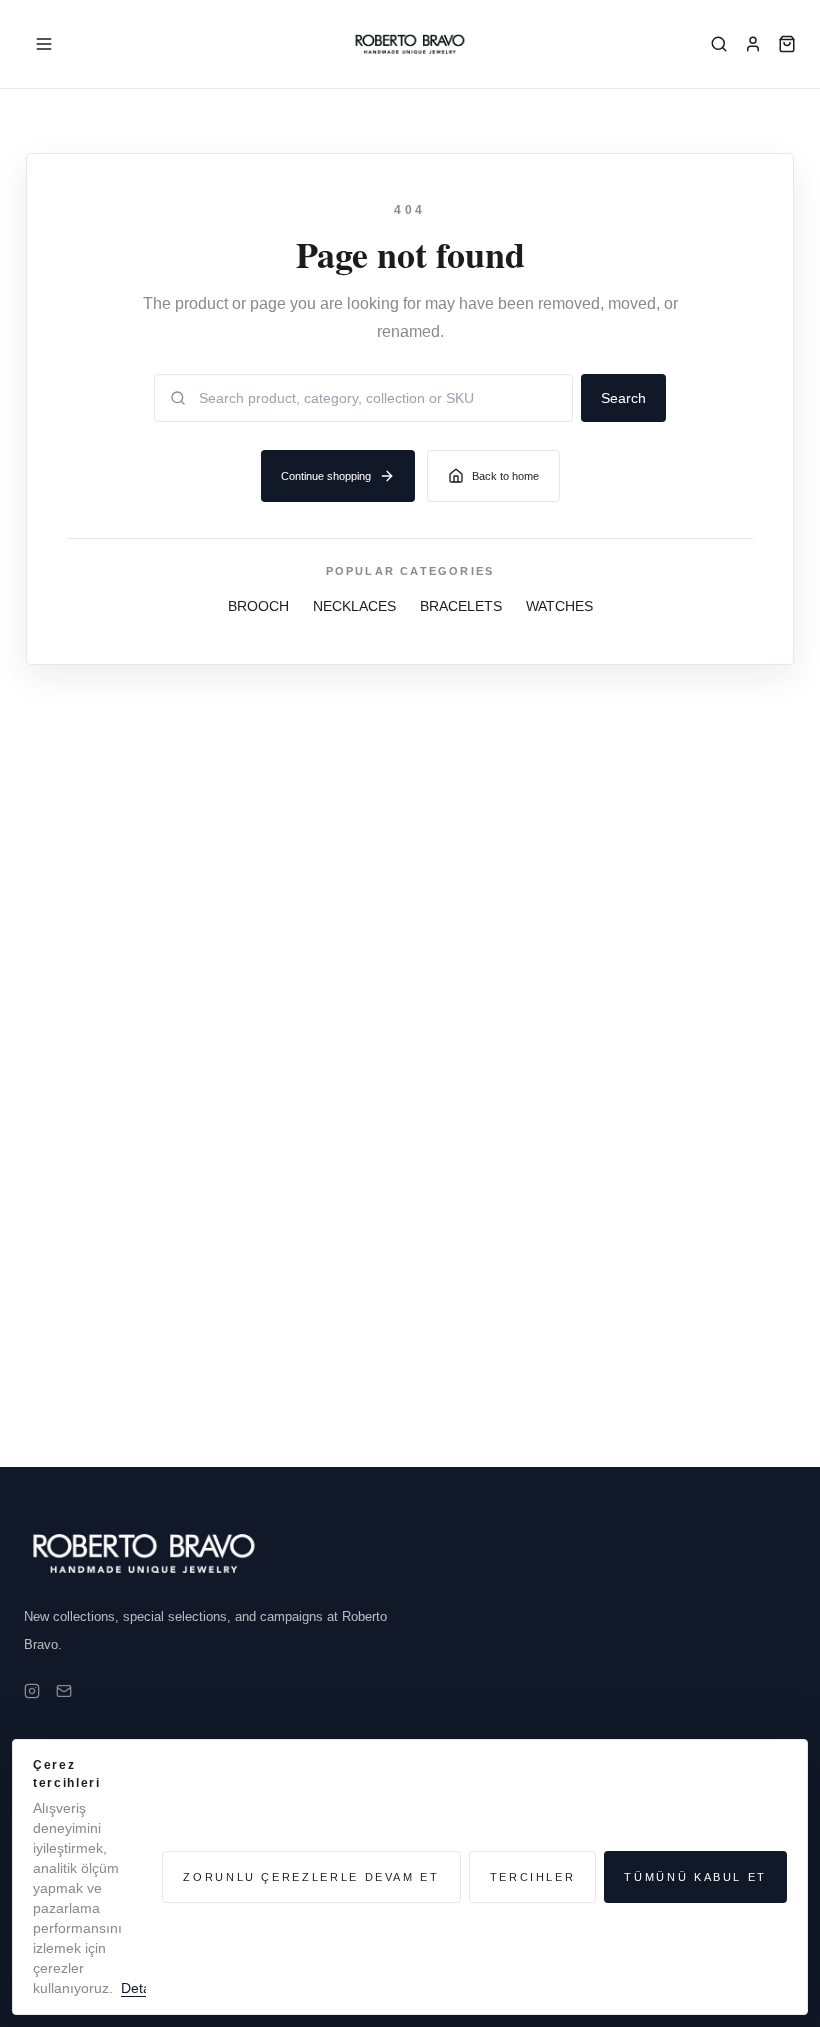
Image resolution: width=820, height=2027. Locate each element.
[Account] (753, 44)
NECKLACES (354, 606)
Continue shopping (326, 476)
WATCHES (559, 606)
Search (623, 398)
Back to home (505, 476)
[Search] (719, 44)
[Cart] (787, 44)
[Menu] (44, 44)
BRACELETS (461, 606)
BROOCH (258, 606)
